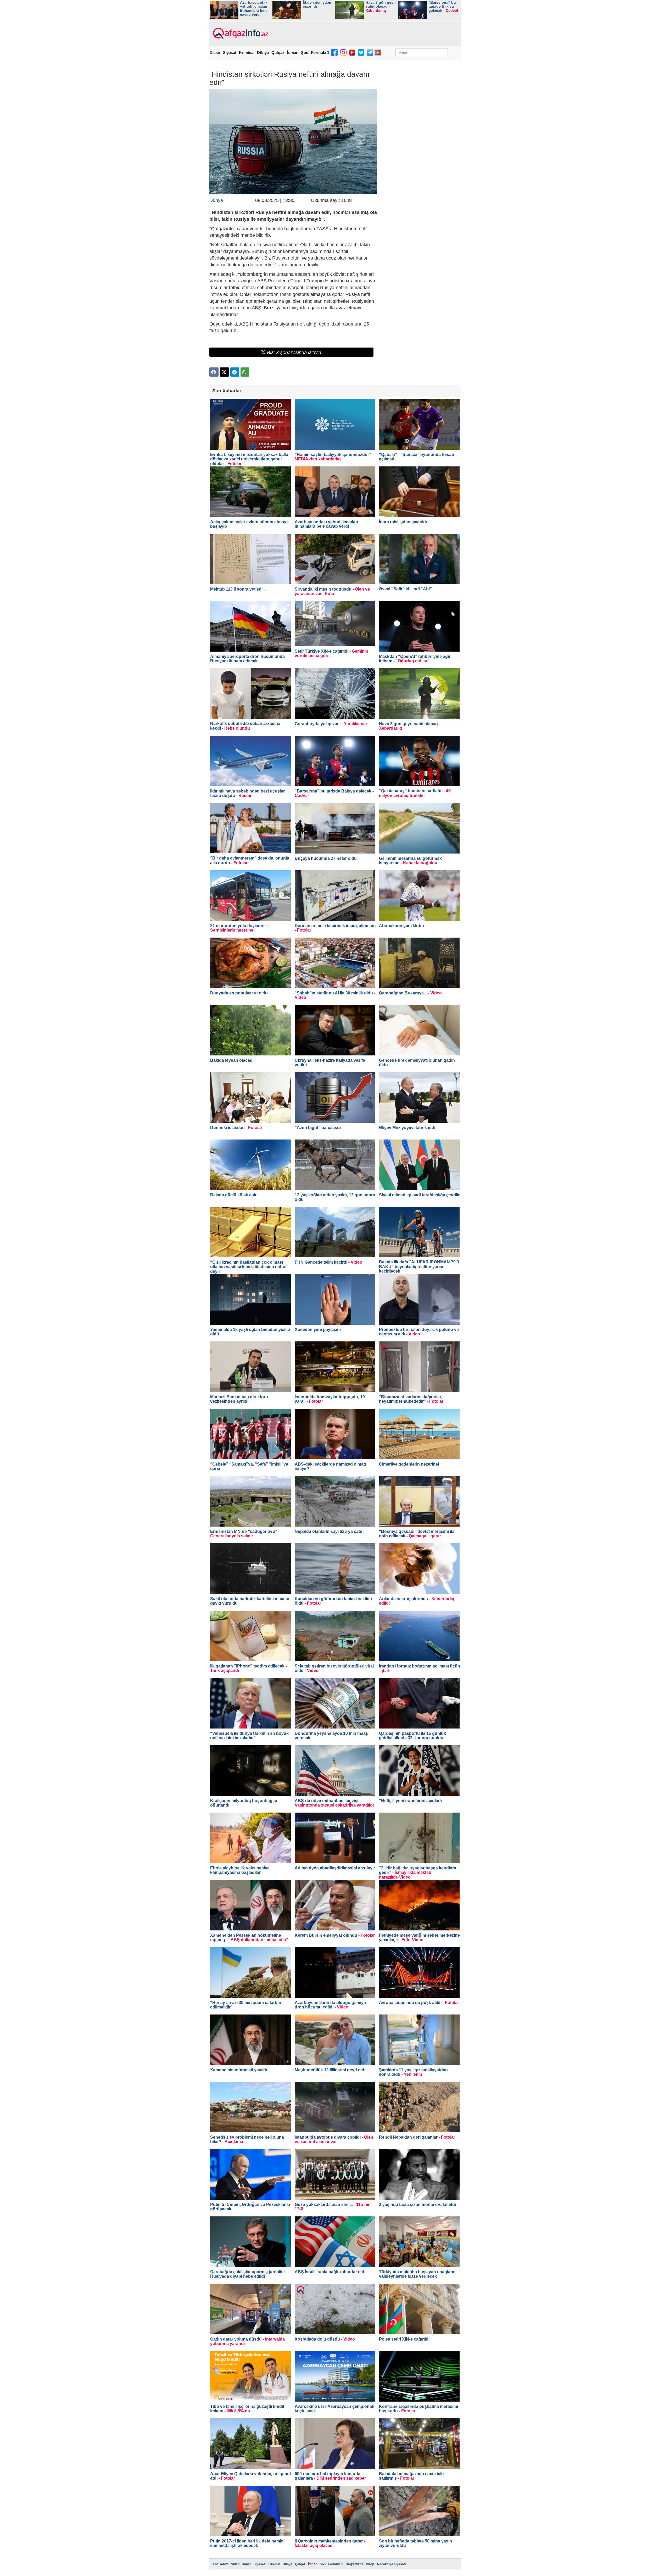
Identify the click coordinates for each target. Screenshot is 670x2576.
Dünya (263, 53)
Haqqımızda (354, 2564)
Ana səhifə (220, 2564)
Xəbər (215, 53)
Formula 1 (320, 53)
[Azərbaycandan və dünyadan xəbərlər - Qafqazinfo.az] (240, 34)
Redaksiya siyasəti (391, 2564)
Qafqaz (278, 53)
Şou (305, 53)
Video (235, 2564)
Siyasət (230, 53)
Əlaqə (370, 2564)
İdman (293, 53)
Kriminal (247, 53)
